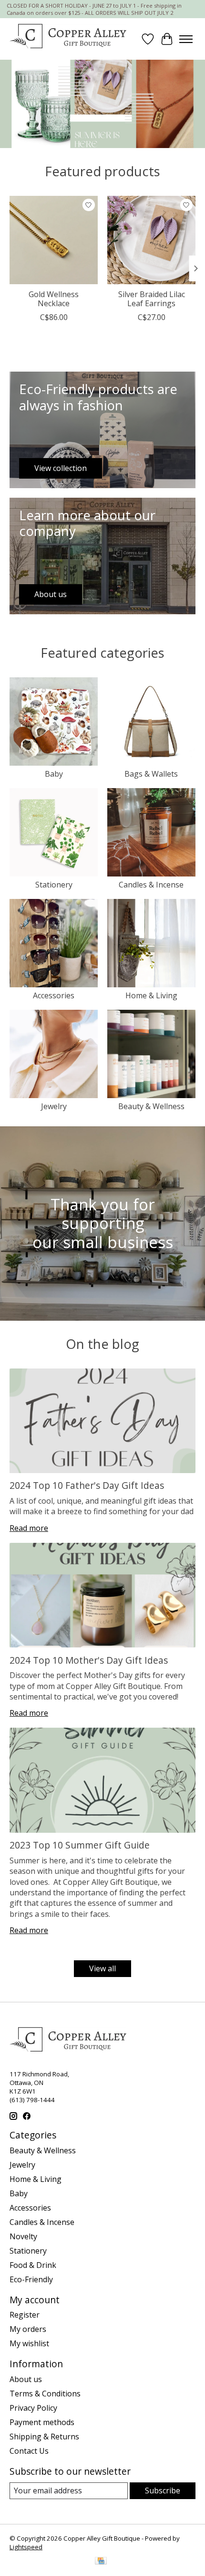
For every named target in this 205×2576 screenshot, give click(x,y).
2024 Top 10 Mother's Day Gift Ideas (89, 1660)
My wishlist (29, 2343)
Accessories (54, 995)
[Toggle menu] (186, 39)
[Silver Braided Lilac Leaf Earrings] (151, 240)
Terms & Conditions (45, 2394)
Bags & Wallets (151, 774)
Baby (54, 774)
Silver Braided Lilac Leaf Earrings (152, 299)
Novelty (23, 2236)
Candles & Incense (151, 885)
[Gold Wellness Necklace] (54, 240)
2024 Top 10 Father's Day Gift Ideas (87, 1485)
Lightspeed (26, 2547)
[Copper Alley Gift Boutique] (68, 39)
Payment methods (42, 2422)
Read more (29, 1528)
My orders (28, 2329)
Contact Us (29, 2451)
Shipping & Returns (44, 2437)
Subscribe (163, 2490)
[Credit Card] (101, 2562)
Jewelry (54, 1106)
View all (102, 1968)
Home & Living (151, 995)
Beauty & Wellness (151, 1106)
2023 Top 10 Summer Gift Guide (80, 1845)
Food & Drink (33, 2265)
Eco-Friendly (31, 2279)
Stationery (54, 885)
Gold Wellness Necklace (54, 299)
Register (25, 2315)
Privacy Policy (33, 2408)
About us (26, 2379)
